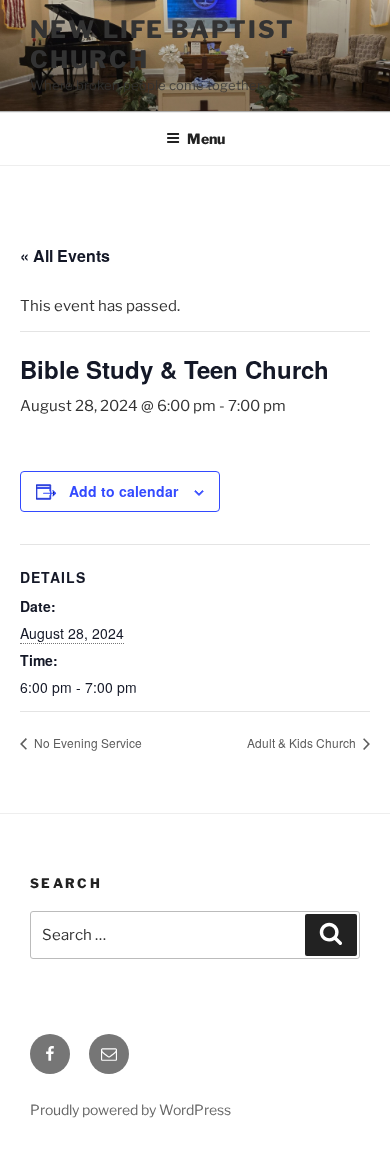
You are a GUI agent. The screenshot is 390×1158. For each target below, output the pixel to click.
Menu (206, 138)
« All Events (65, 255)
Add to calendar (123, 491)
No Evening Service (86, 742)
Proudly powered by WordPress (130, 1109)
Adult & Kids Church (303, 742)
